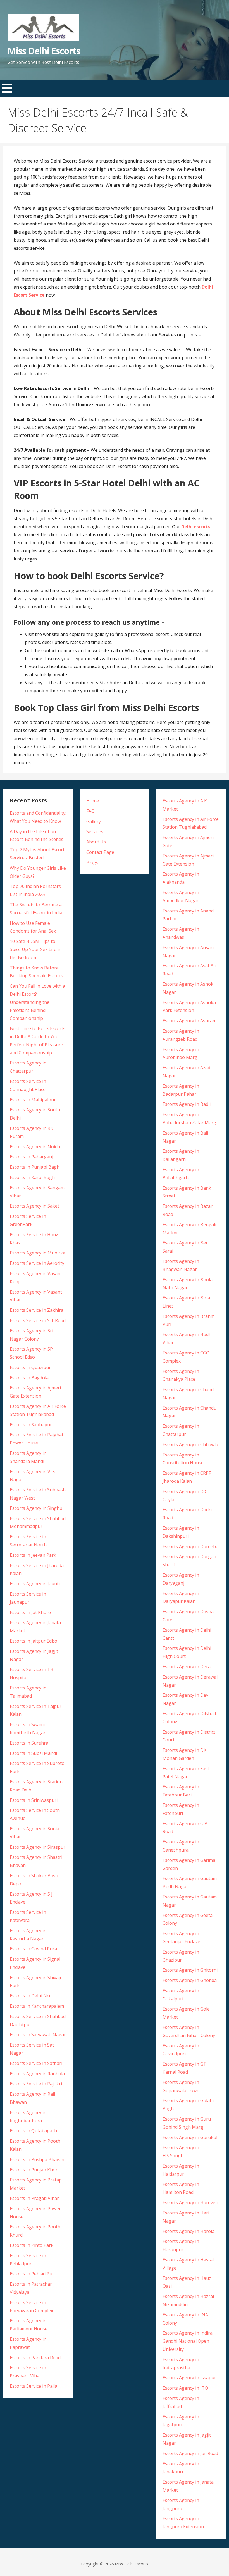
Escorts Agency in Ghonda (190, 1980)
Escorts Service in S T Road (38, 1320)
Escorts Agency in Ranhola (37, 2074)
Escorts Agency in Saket (34, 1206)
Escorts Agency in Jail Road (190, 2453)
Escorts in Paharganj (31, 1157)
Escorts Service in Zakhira (37, 1310)
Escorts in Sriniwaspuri (34, 1800)
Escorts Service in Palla (34, 2386)
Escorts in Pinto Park (32, 2245)
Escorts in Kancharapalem (37, 2006)
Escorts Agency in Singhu (36, 1508)
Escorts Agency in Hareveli (190, 2202)
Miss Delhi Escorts (44, 51)
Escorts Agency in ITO (185, 2388)
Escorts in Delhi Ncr (30, 1996)
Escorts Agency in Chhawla (190, 1444)
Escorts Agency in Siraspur (38, 1847)
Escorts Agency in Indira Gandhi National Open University (188, 2341)
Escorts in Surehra (29, 1743)
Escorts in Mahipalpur (33, 1100)
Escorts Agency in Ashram (189, 1021)
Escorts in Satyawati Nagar (38, 2035)
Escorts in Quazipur (30, 1367)
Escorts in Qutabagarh (33, 2131)
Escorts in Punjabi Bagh (35, 1167)
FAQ (90, 811)
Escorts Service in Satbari (36, 2063)
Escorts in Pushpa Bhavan (37, 2159)
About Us (96, 842)
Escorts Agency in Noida (35, 1147)
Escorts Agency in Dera (187, 1667)
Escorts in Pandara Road (35, 2358)
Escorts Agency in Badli (187, 1104)
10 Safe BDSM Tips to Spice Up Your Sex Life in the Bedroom (36, 949)
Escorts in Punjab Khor (34, 2170)
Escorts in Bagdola (29, 1378)
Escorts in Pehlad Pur (32, 2274)
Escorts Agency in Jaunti (35, 1584)
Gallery (94, 821)
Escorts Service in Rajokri (36, 2084)
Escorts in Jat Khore (30, 1612)
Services (95, 831)
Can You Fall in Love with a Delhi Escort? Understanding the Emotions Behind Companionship (37, 1002)
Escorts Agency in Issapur (189, 2378)
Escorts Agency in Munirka (38, 1253)
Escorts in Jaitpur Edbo (34, 1641)
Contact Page (100, 852)
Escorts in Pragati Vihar (34, 2198)
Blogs (92, 862)
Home (93, 801)
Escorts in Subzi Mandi (33, 1753)
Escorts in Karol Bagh (32, 1177)
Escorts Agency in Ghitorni (190, 1970)
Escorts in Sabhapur (31, 1425)
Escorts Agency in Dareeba (190, 1546)
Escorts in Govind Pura (33, 1949)
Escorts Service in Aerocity (37, 1263)
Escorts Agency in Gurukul (190, 2137)
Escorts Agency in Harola (189, 2231)
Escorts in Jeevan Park (33, 1555)
